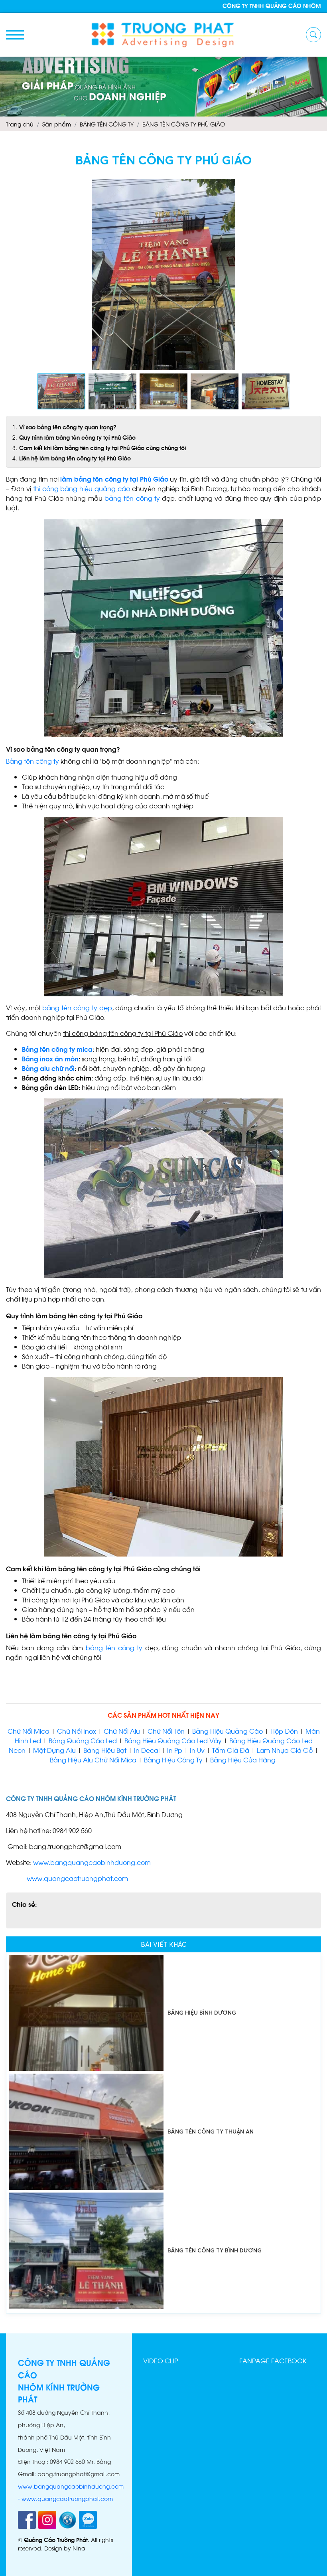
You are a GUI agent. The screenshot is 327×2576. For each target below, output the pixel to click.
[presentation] (39, 87)
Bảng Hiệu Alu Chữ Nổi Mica (93, 1759)
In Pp (175, 1750)
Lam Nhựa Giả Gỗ (285, 1750)
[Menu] (15, 35)
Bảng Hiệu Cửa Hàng (244, 1759)
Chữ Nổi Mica (29, 1731)
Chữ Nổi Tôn (166, 1731)
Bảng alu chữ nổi (48, 1068)
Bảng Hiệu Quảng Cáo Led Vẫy (173, 1740)
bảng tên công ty (132, 498)
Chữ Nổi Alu (122, 1731)
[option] (163, 2013)
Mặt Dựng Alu (54, 1750)
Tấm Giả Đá (231, 1750)
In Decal (147, 1750)
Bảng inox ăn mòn (50, 1058)
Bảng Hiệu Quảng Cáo (228, 1731)
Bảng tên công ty (33, 761)
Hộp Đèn (283, 1731)
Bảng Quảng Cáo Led (83, 1740)
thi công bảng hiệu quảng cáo (82, 488)
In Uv (197, 1750)
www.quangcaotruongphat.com (77, 1878)
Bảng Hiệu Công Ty (173, 1759)
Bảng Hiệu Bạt (106, 1750)
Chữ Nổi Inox (77, 1731)
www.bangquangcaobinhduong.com (92, 1862)
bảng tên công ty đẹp (77, 1007)
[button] (314, 186)
